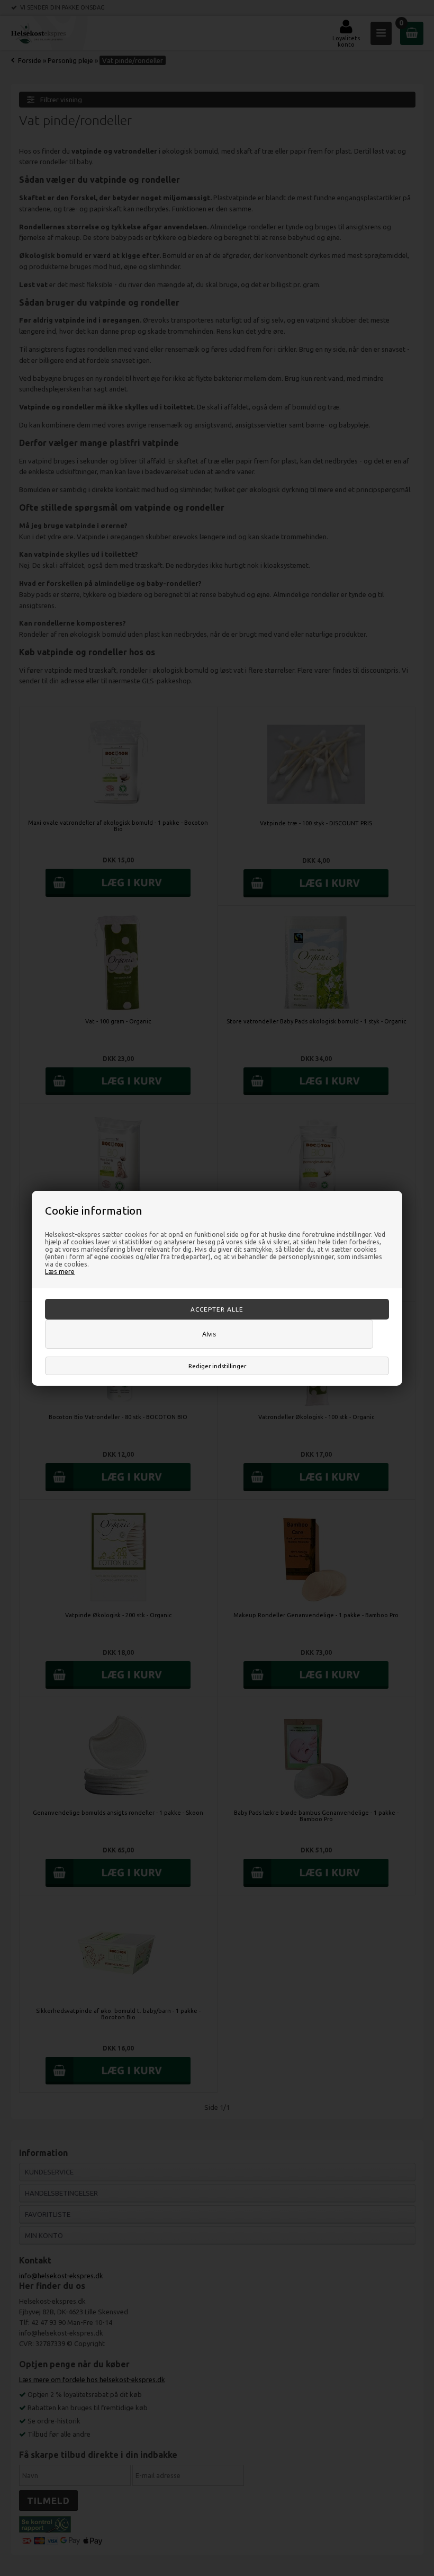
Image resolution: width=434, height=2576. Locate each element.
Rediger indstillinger (217, 1366)
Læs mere (60, 1271)
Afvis (209, 1334)
